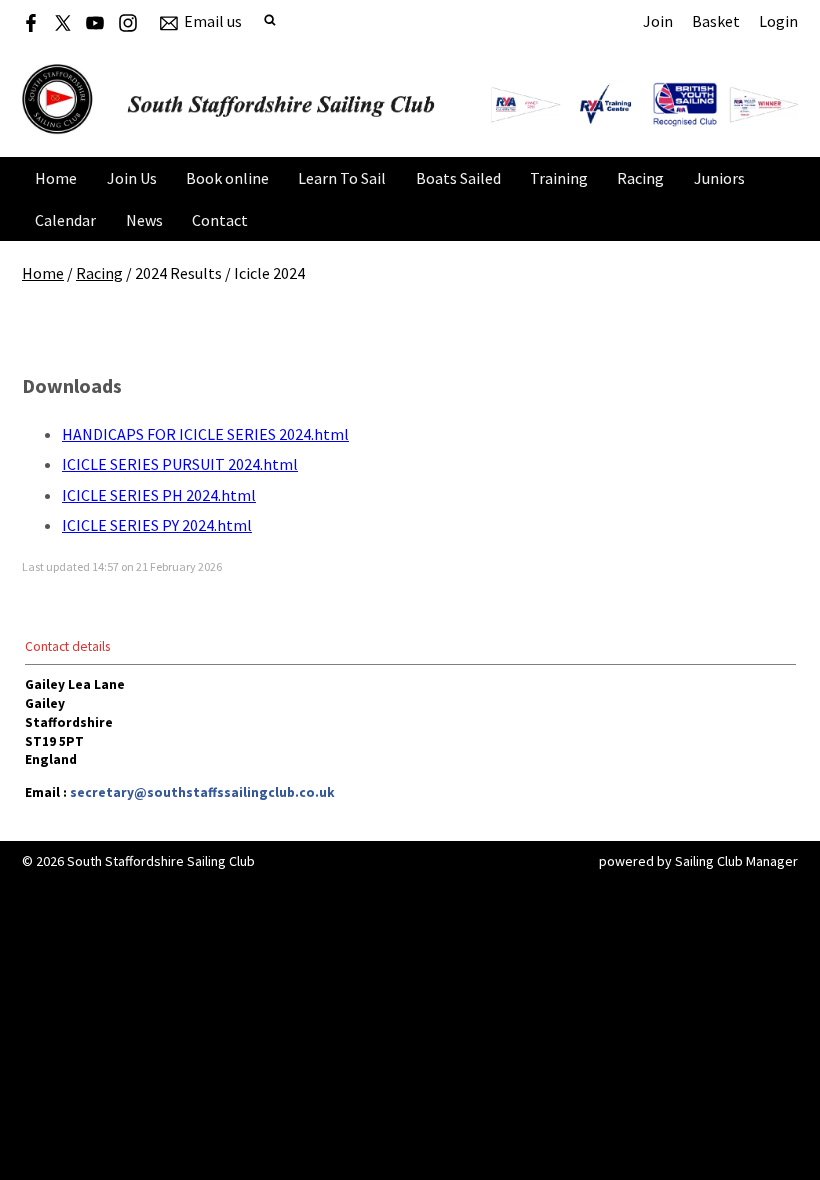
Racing (640, 178)
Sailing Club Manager (736, 861)
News (144, 220)
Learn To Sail (342, 178)
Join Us (132, 178)
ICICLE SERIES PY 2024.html (157, 525)
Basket (716, 21)
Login (778, 21)
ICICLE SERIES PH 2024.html (159, 495)
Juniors (719, 178)
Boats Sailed (458, 178)
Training (559, 178)
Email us (213, 21)
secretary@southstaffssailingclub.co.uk (202, 792)
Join (658, 21)
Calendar (65, 220)
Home (56, 178)
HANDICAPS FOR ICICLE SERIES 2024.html (205, 434)
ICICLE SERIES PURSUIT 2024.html (180, 464)
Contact (220, 220)
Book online (227, 178)
